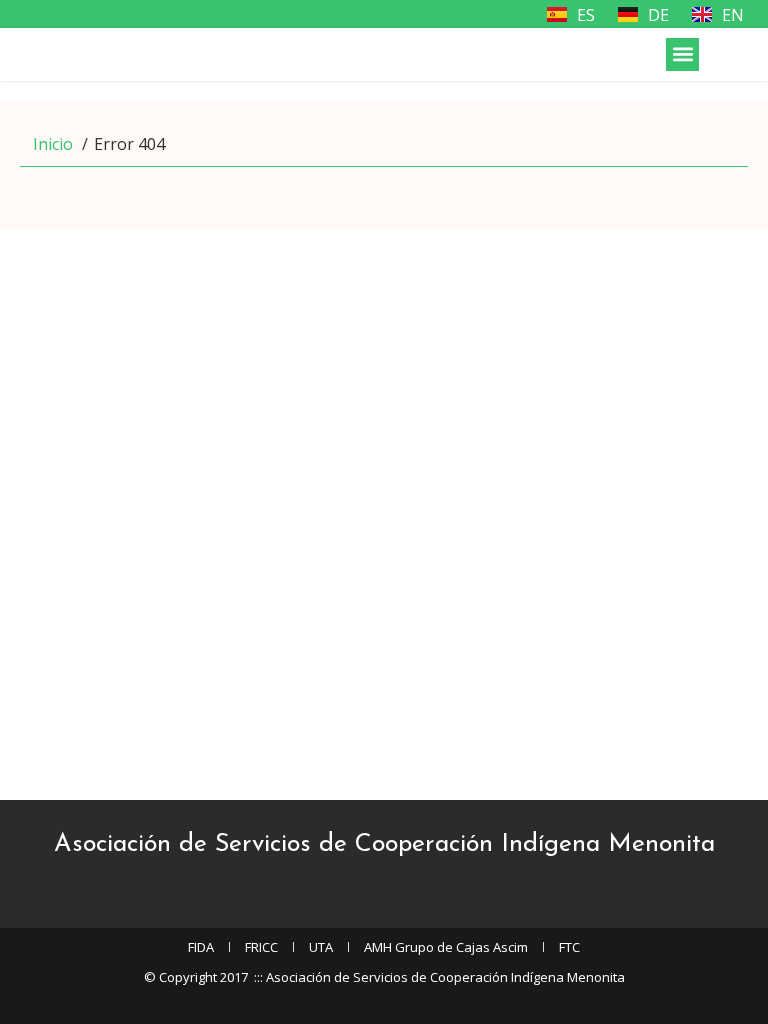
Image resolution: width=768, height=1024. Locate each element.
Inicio (53, 144)
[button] (682, 54)
